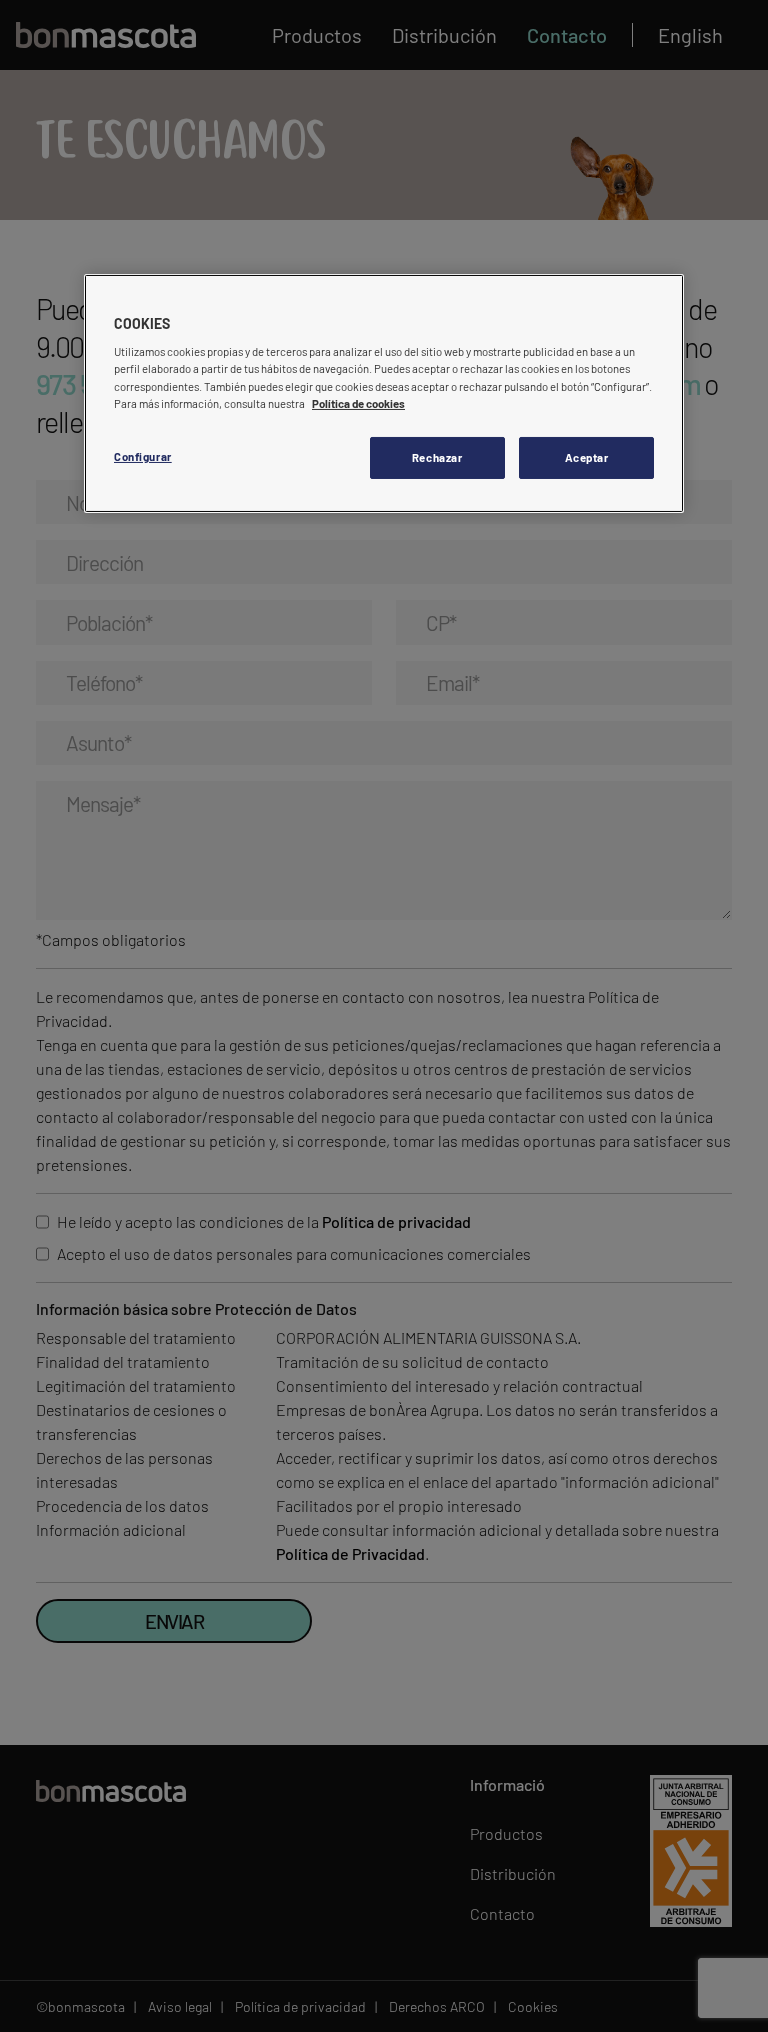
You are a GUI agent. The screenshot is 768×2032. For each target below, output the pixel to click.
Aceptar (587, 457)
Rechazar (437, 457)
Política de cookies (358, 403)
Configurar (143, 456)
